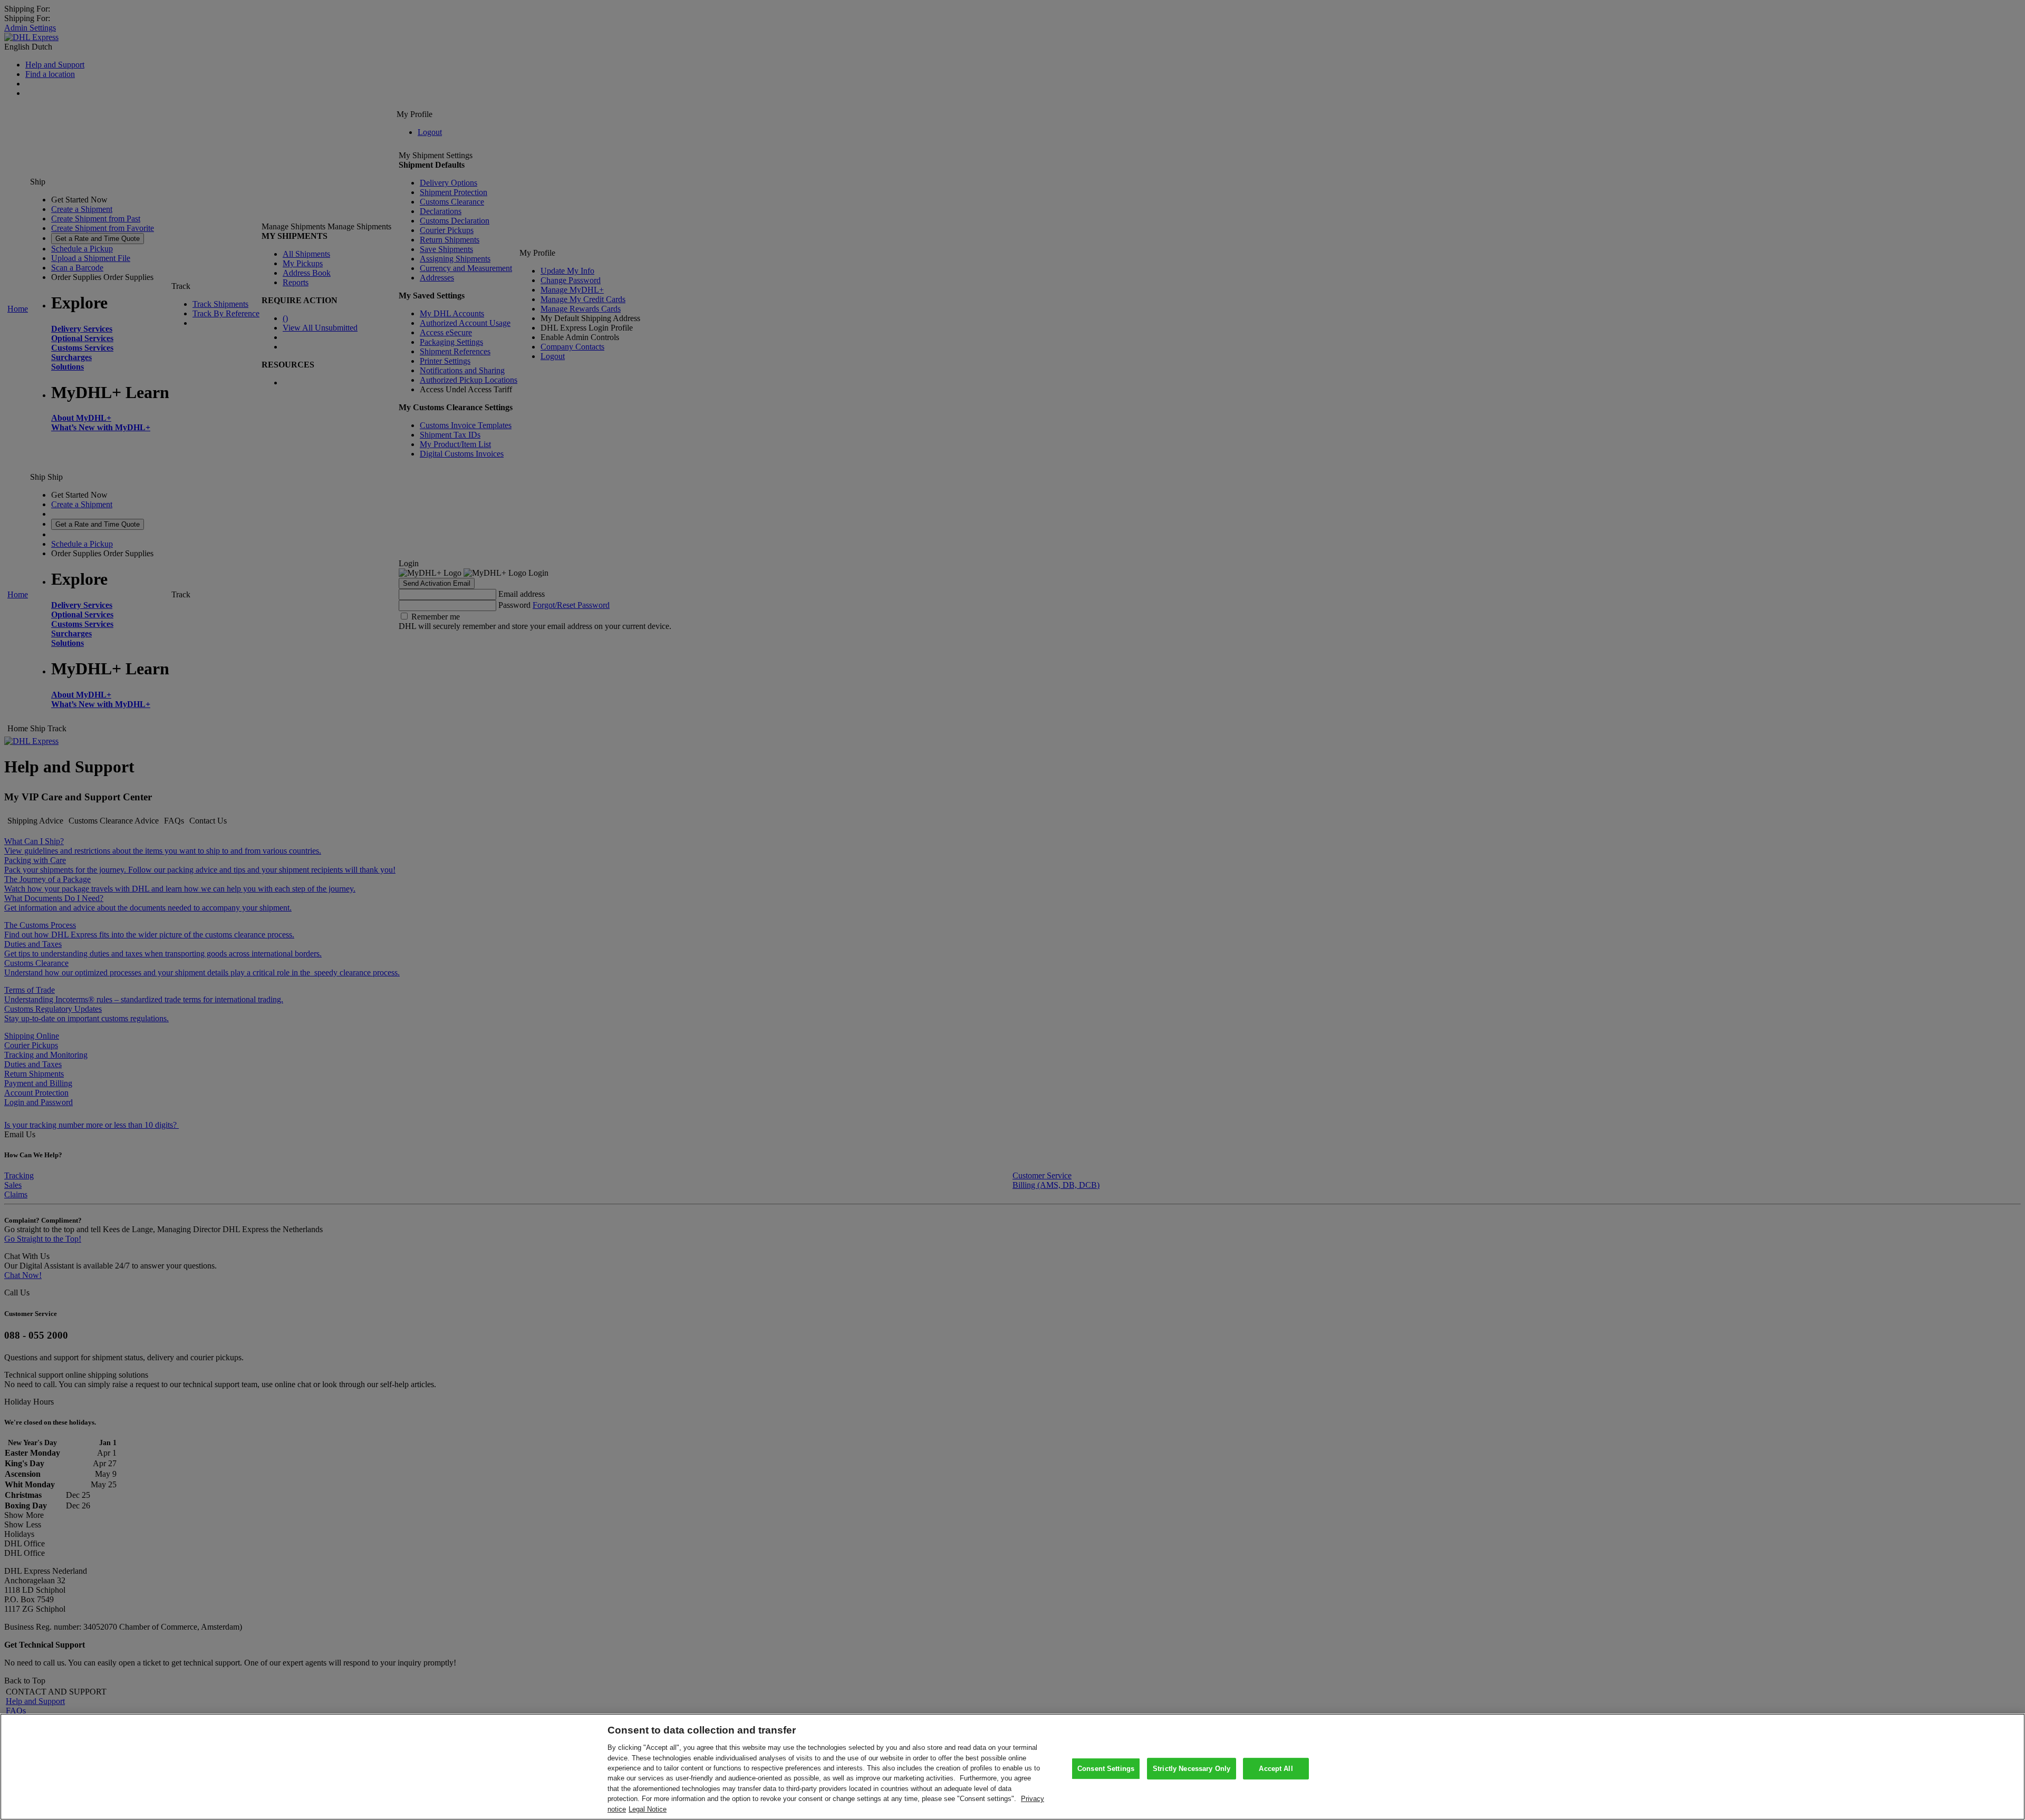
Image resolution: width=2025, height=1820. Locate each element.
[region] (1012, 1767)
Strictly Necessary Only (1192, 1769)
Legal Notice (648, 1809)
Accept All (1276, 1769)
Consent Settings (1106, 1769)
